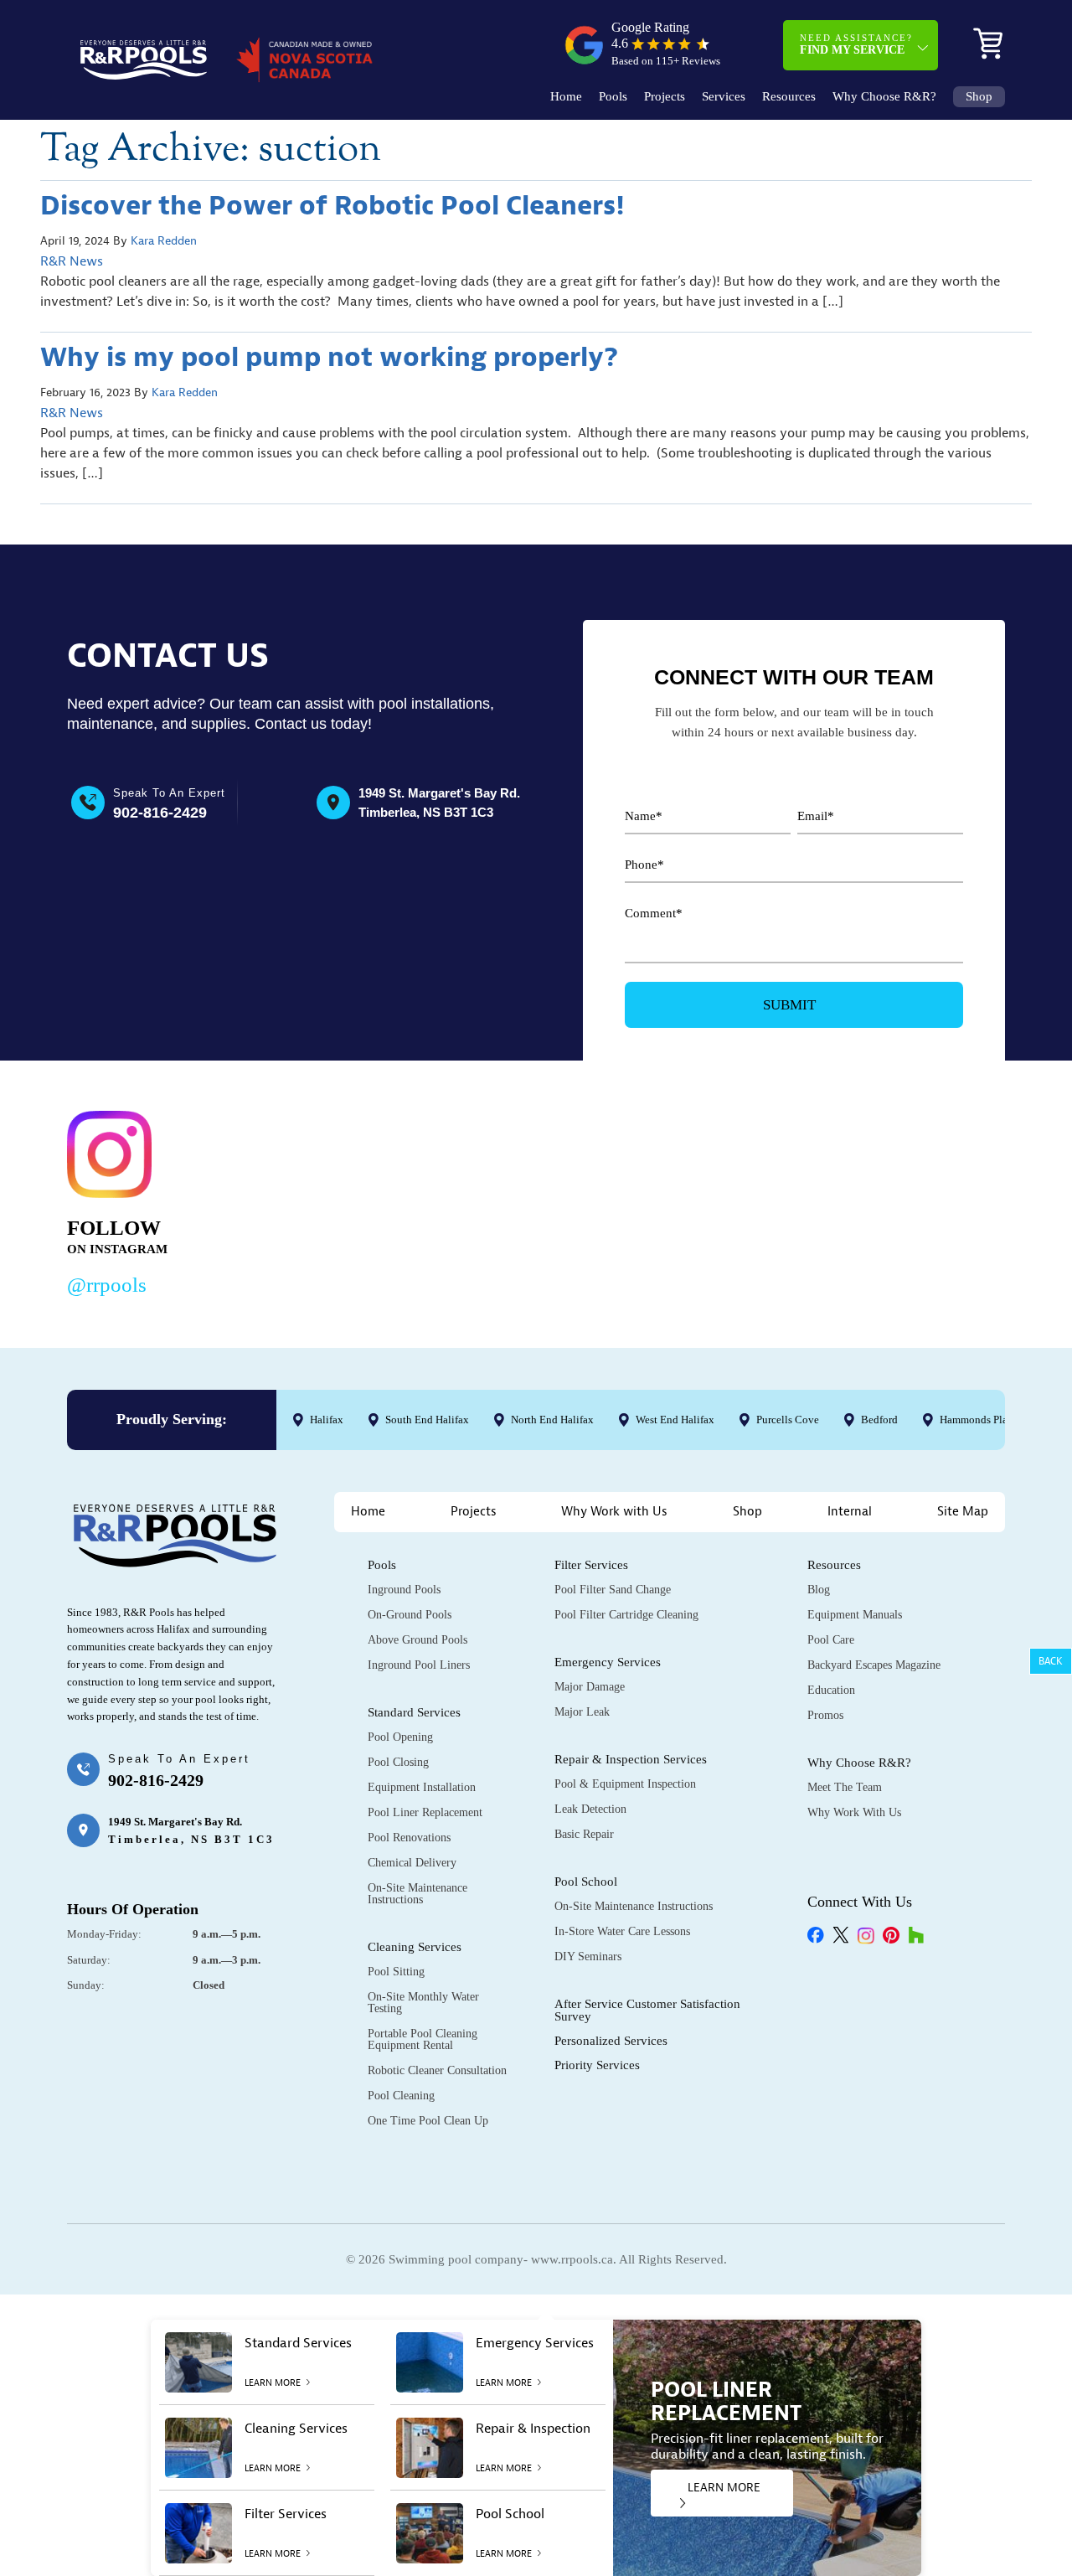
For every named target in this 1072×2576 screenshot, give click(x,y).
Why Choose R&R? (884, 97)
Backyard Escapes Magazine (874, 1665)
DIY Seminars (588, 1957)
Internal (850, 1512)
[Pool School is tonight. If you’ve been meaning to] (909, 1200)
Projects (665, 97)
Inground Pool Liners (419, 1665)
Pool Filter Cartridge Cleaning (626, 1615)
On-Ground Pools (410, 1615)
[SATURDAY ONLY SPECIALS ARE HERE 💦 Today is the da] (506, 1200)
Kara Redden (164, 241)
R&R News (72, 261)
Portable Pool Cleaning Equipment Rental (423, 2039)
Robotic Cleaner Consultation (437, 2070)
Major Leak (582, 1712)
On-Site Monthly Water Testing (423, 2003)
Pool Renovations (409, 1838)
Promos (825, 1715)
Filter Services (591, 1565)
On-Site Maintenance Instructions (417, 1894)
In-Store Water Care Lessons (622, 1931)
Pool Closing (398, 1762)
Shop (979, 97)
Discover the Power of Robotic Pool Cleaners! (332, 206)
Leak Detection (590, 1809)
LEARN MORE (724, 2488)
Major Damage (590, 1687)
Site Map (963, 1512)
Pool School (586, 1882)
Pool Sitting (396, 1972)
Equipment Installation (422, 1787)
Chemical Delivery (412, 1863)
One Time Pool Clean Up (428, 2121)
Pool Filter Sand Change (613, 1590)
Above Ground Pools (417, 1640)
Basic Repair (584, 1834)
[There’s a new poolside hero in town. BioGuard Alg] (304, 1200)
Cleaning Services (415, 1947)
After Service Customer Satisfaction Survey (647, 2010)
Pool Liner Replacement (425, 1812)
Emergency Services (608, 1662)
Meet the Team (845, 1787)
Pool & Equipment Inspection (625, 1784)
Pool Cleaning (401, 2096)
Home (566, 97)
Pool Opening (400, 1737)
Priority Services (597, 2065)
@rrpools (107, 1285)
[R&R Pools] (144, 60)
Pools (613, 97)
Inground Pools (404, 1590)
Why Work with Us (614, 1512)
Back (1051, 1661)
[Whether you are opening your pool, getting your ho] (707, 1200)
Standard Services (414, 1712)
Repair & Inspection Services (631, 1759)
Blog (819, 1590)
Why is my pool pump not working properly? (329, 357)
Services (724, 97)
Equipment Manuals (855, 1615)
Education (831, 1690)
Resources (789, 97)
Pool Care (831, 1640)
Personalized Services (611, 2041)
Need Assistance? (856, 44)
